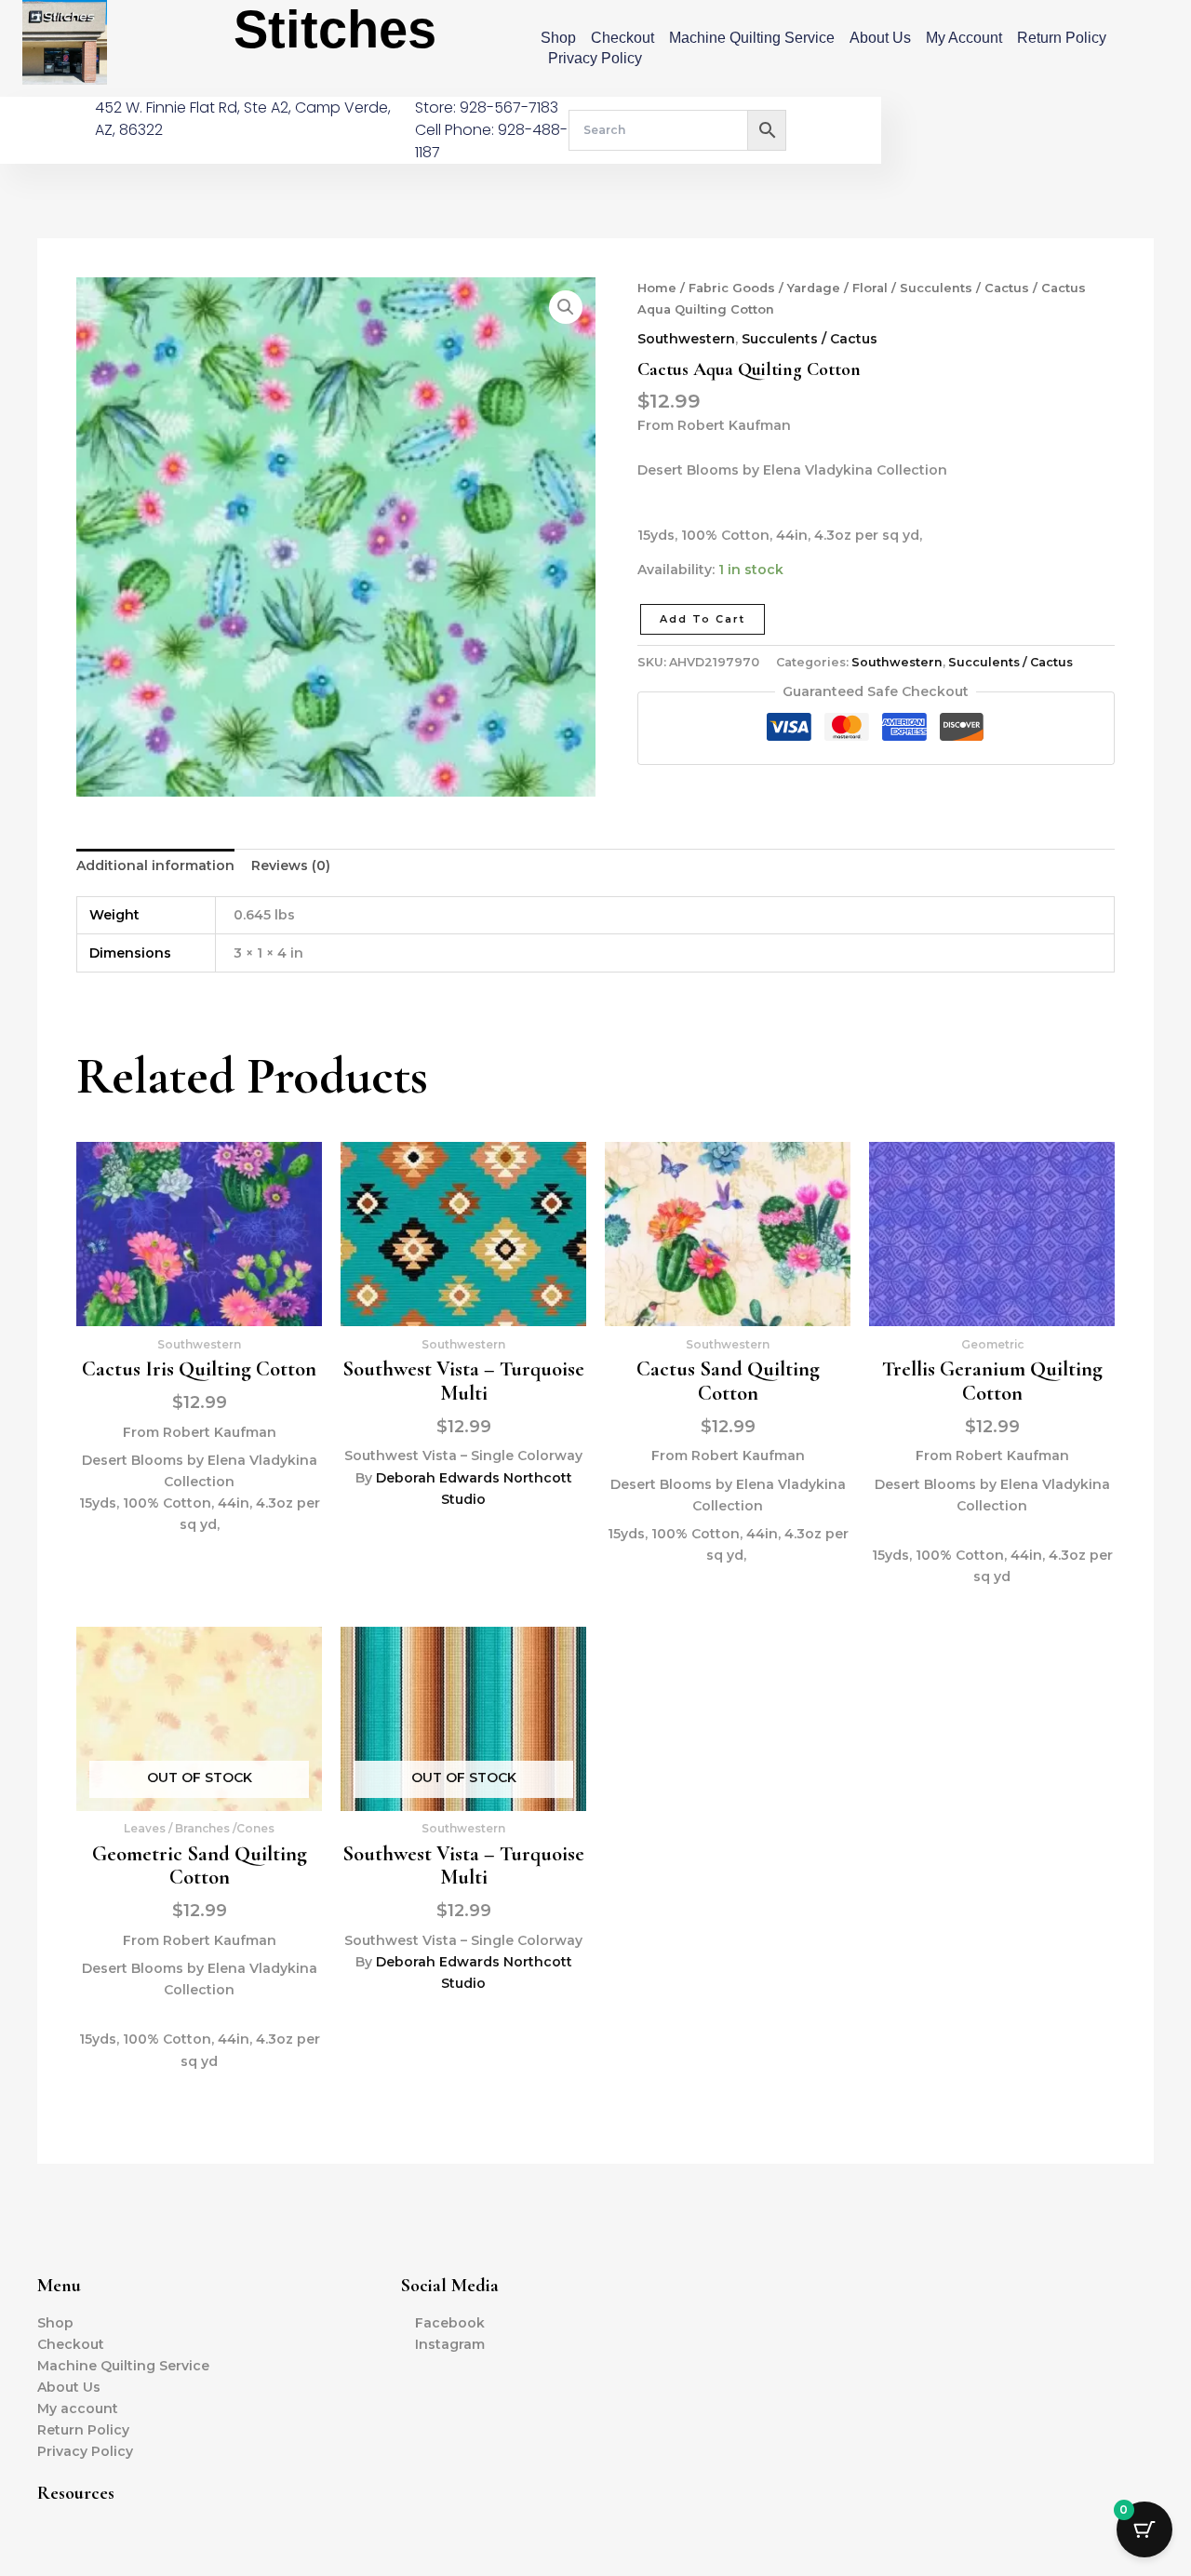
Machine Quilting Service (752, 38)
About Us (880, 38)
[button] (566, 307)
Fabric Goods (732, 288)
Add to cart (703, 619)
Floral (870, 288)
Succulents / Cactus (964, 288)
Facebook (450, 2323)
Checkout (622, 38)
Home (657, 288)
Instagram (450, 2344)
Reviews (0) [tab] (291, 865)
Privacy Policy (595, 58)
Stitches (335, 29)
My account (964, 38)
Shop (558, 38)
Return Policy (1062, 38)
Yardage (814, 288)
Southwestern (686, 339)
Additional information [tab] (155, 865)
